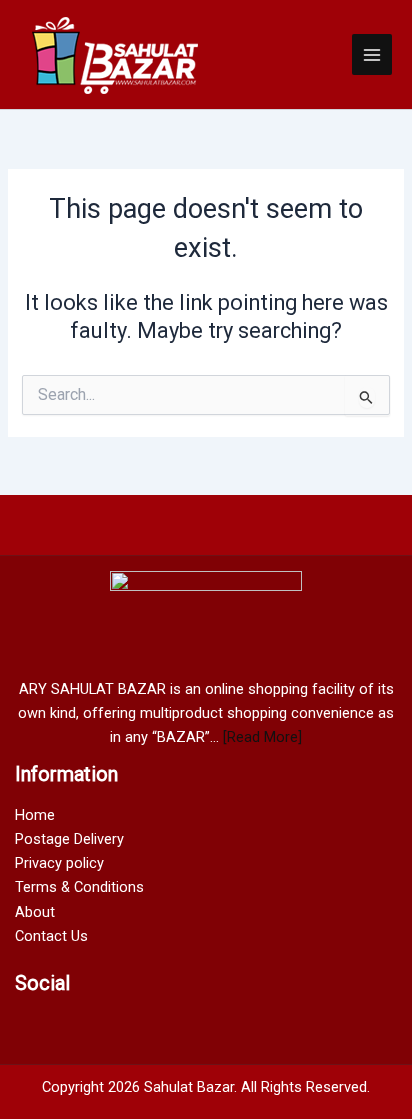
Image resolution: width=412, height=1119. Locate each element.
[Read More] (262, 737)
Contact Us (51, 936)
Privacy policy (59, 863)
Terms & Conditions (79, 887)
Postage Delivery (69, 839)
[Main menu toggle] (372, 54)
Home (35, 815)
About (35, 912)
